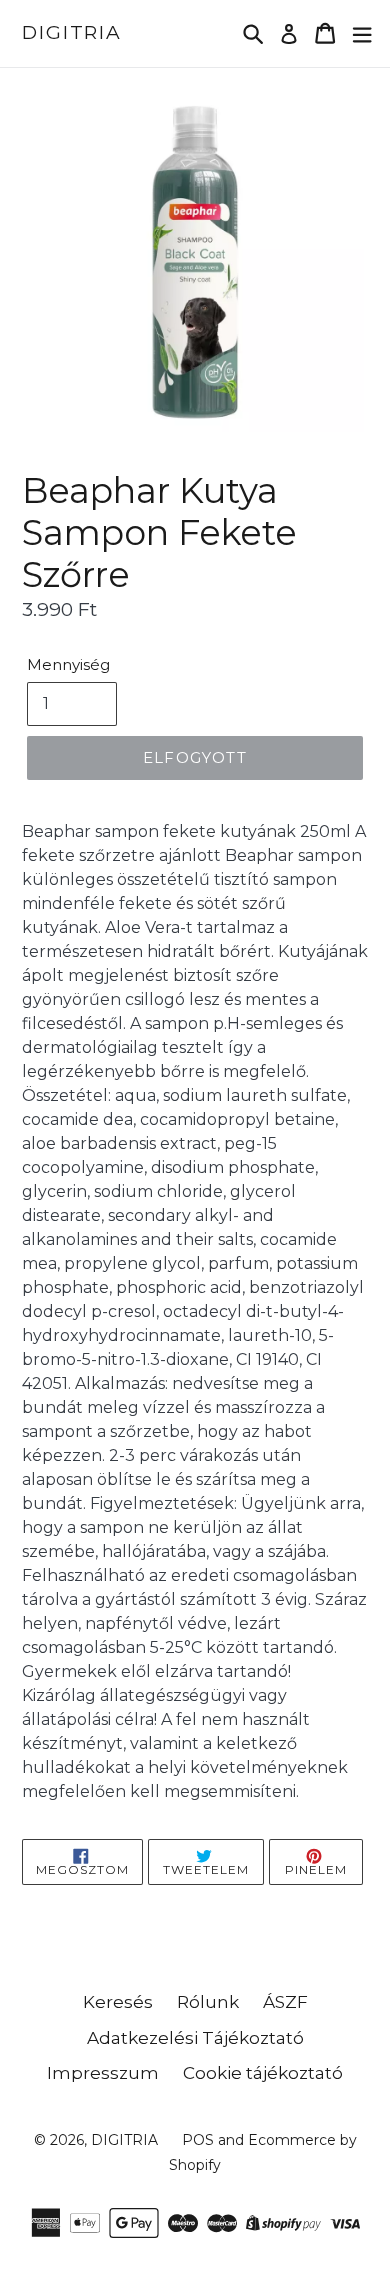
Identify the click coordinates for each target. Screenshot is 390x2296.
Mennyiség (68, 664)
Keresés (118, 2002)
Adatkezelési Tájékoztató (195, 2038)
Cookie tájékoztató (263, 2073)
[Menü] (362, 33)
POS (198, 2140)
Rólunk (208, 2002)
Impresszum (103, 2073)
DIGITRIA (72, 33)
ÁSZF (285, 2002)
